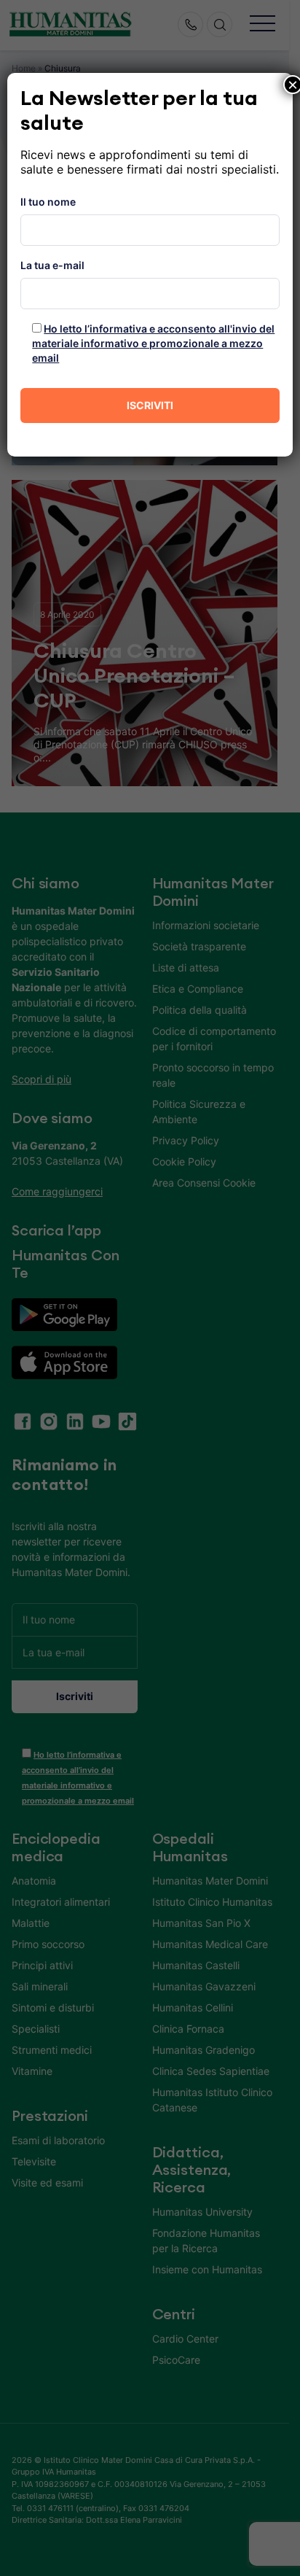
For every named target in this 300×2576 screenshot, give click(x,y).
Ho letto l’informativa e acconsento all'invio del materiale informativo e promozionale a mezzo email (153, 343)
